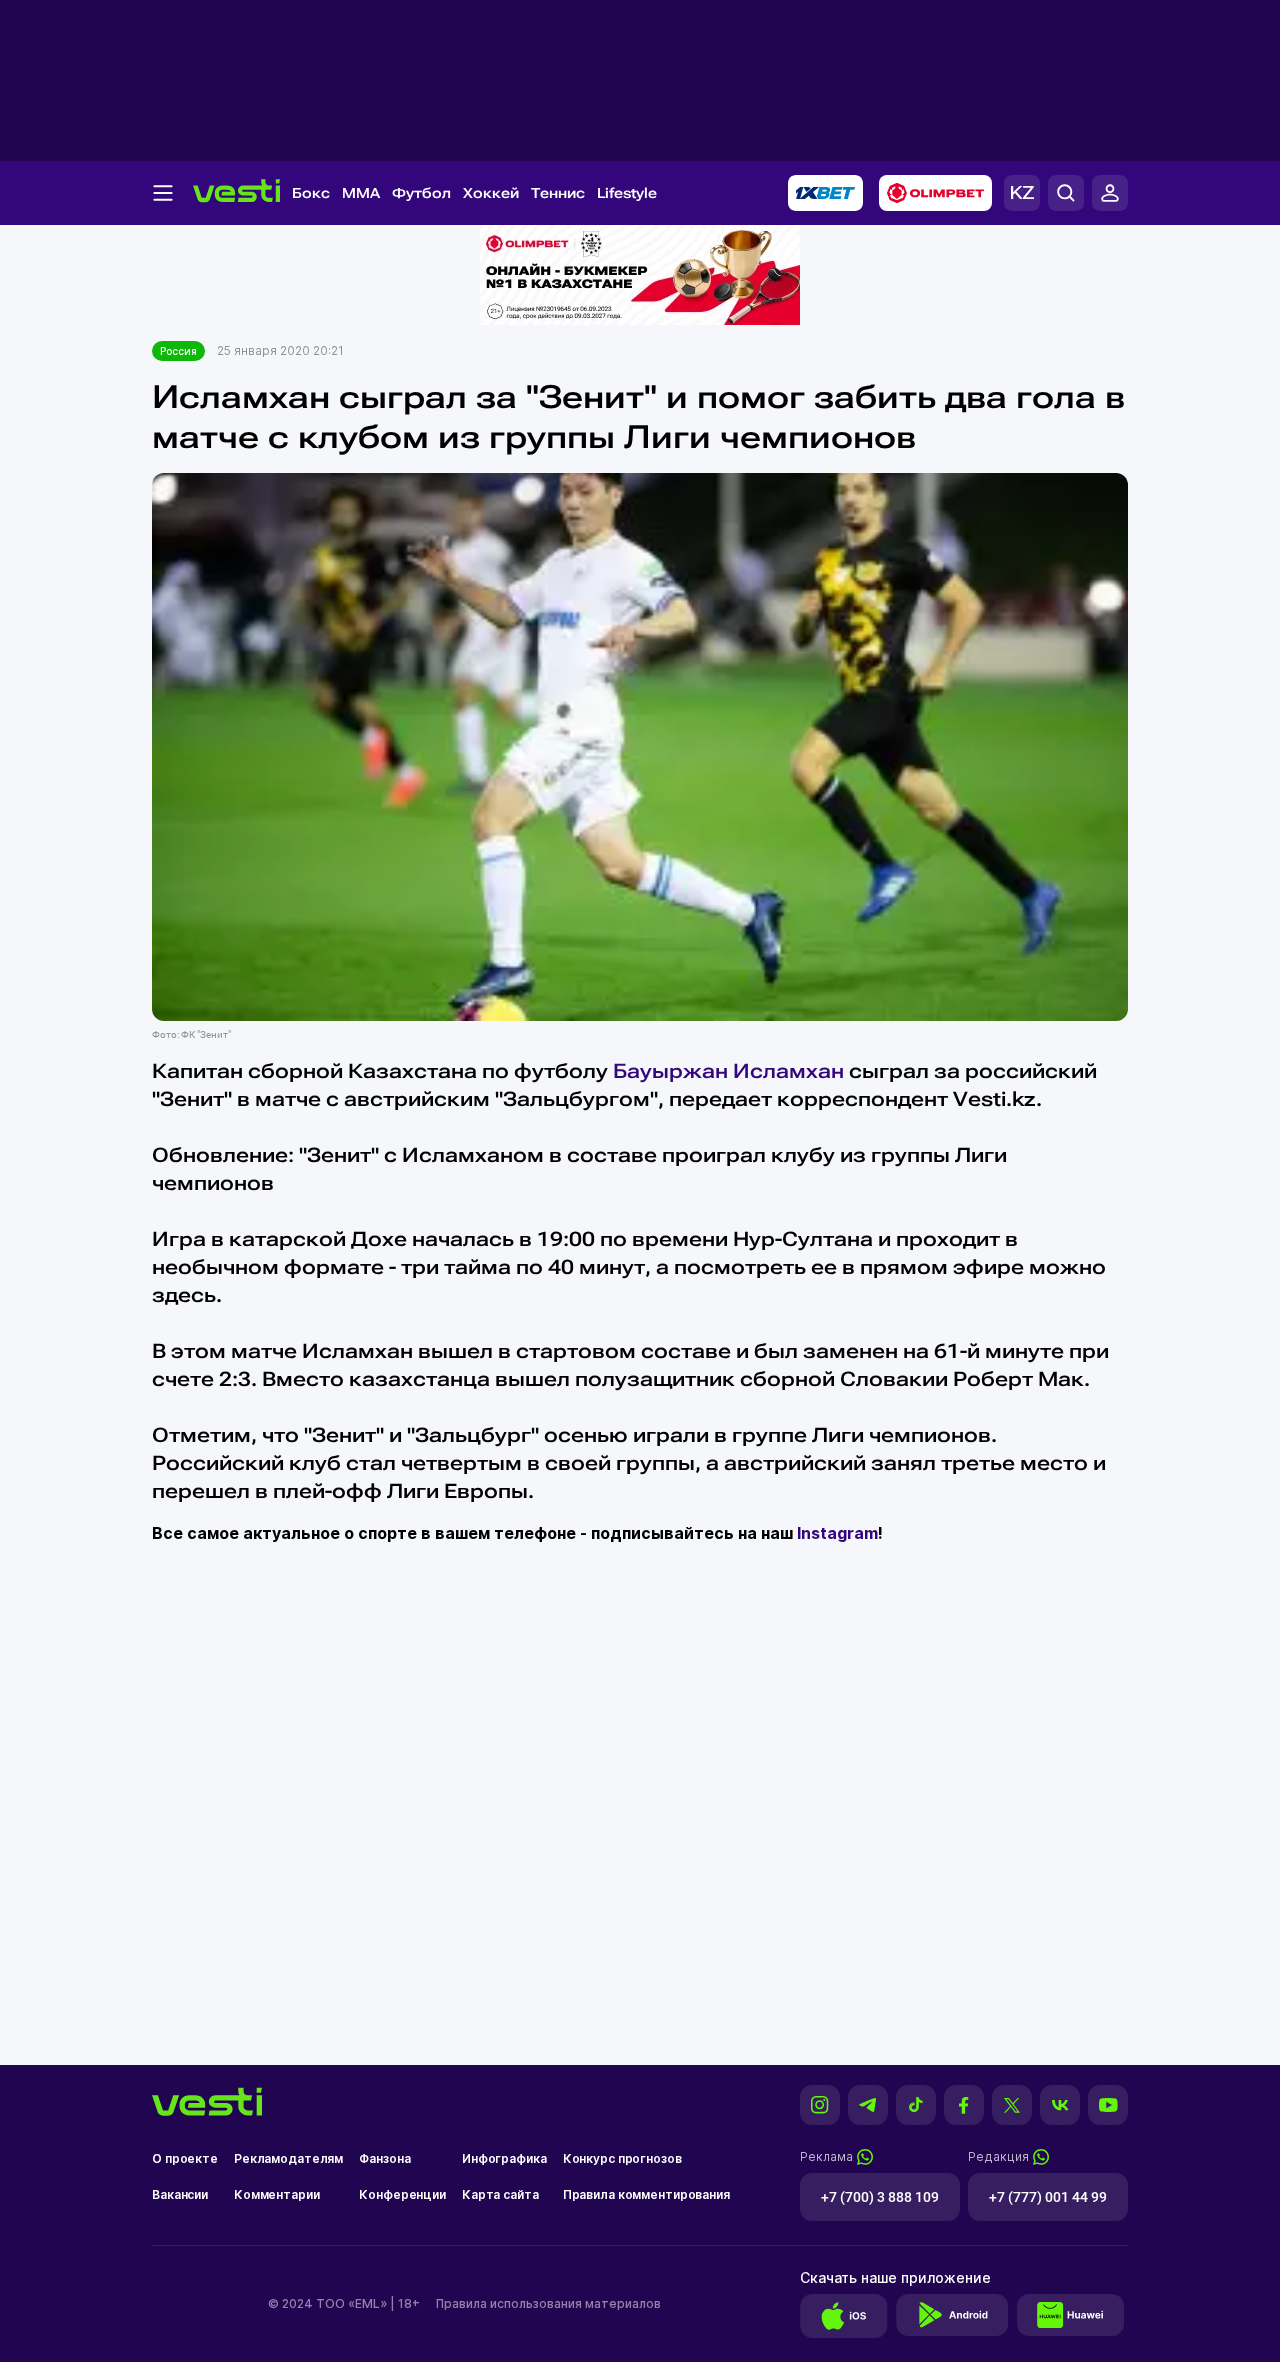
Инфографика (504, 2158)
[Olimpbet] (935, 193)
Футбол (421, 193)
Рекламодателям (288, 2158)
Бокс (311, 193)
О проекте (185, 2158)
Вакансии (180, 2194)
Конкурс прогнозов (622, 2158)
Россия (178, 351)
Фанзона (384, 2158)
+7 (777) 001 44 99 (1048, 2197)
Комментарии (277, 2194)
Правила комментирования (646, 2194)
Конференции (402, 2194)
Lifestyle (627, 193)
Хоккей (491, 193)
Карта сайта (500, 2194)
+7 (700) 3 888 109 (880, 2197)
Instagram (837, 1533)
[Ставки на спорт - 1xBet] (825, 193)
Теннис (558, 193)
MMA (361, 193)
